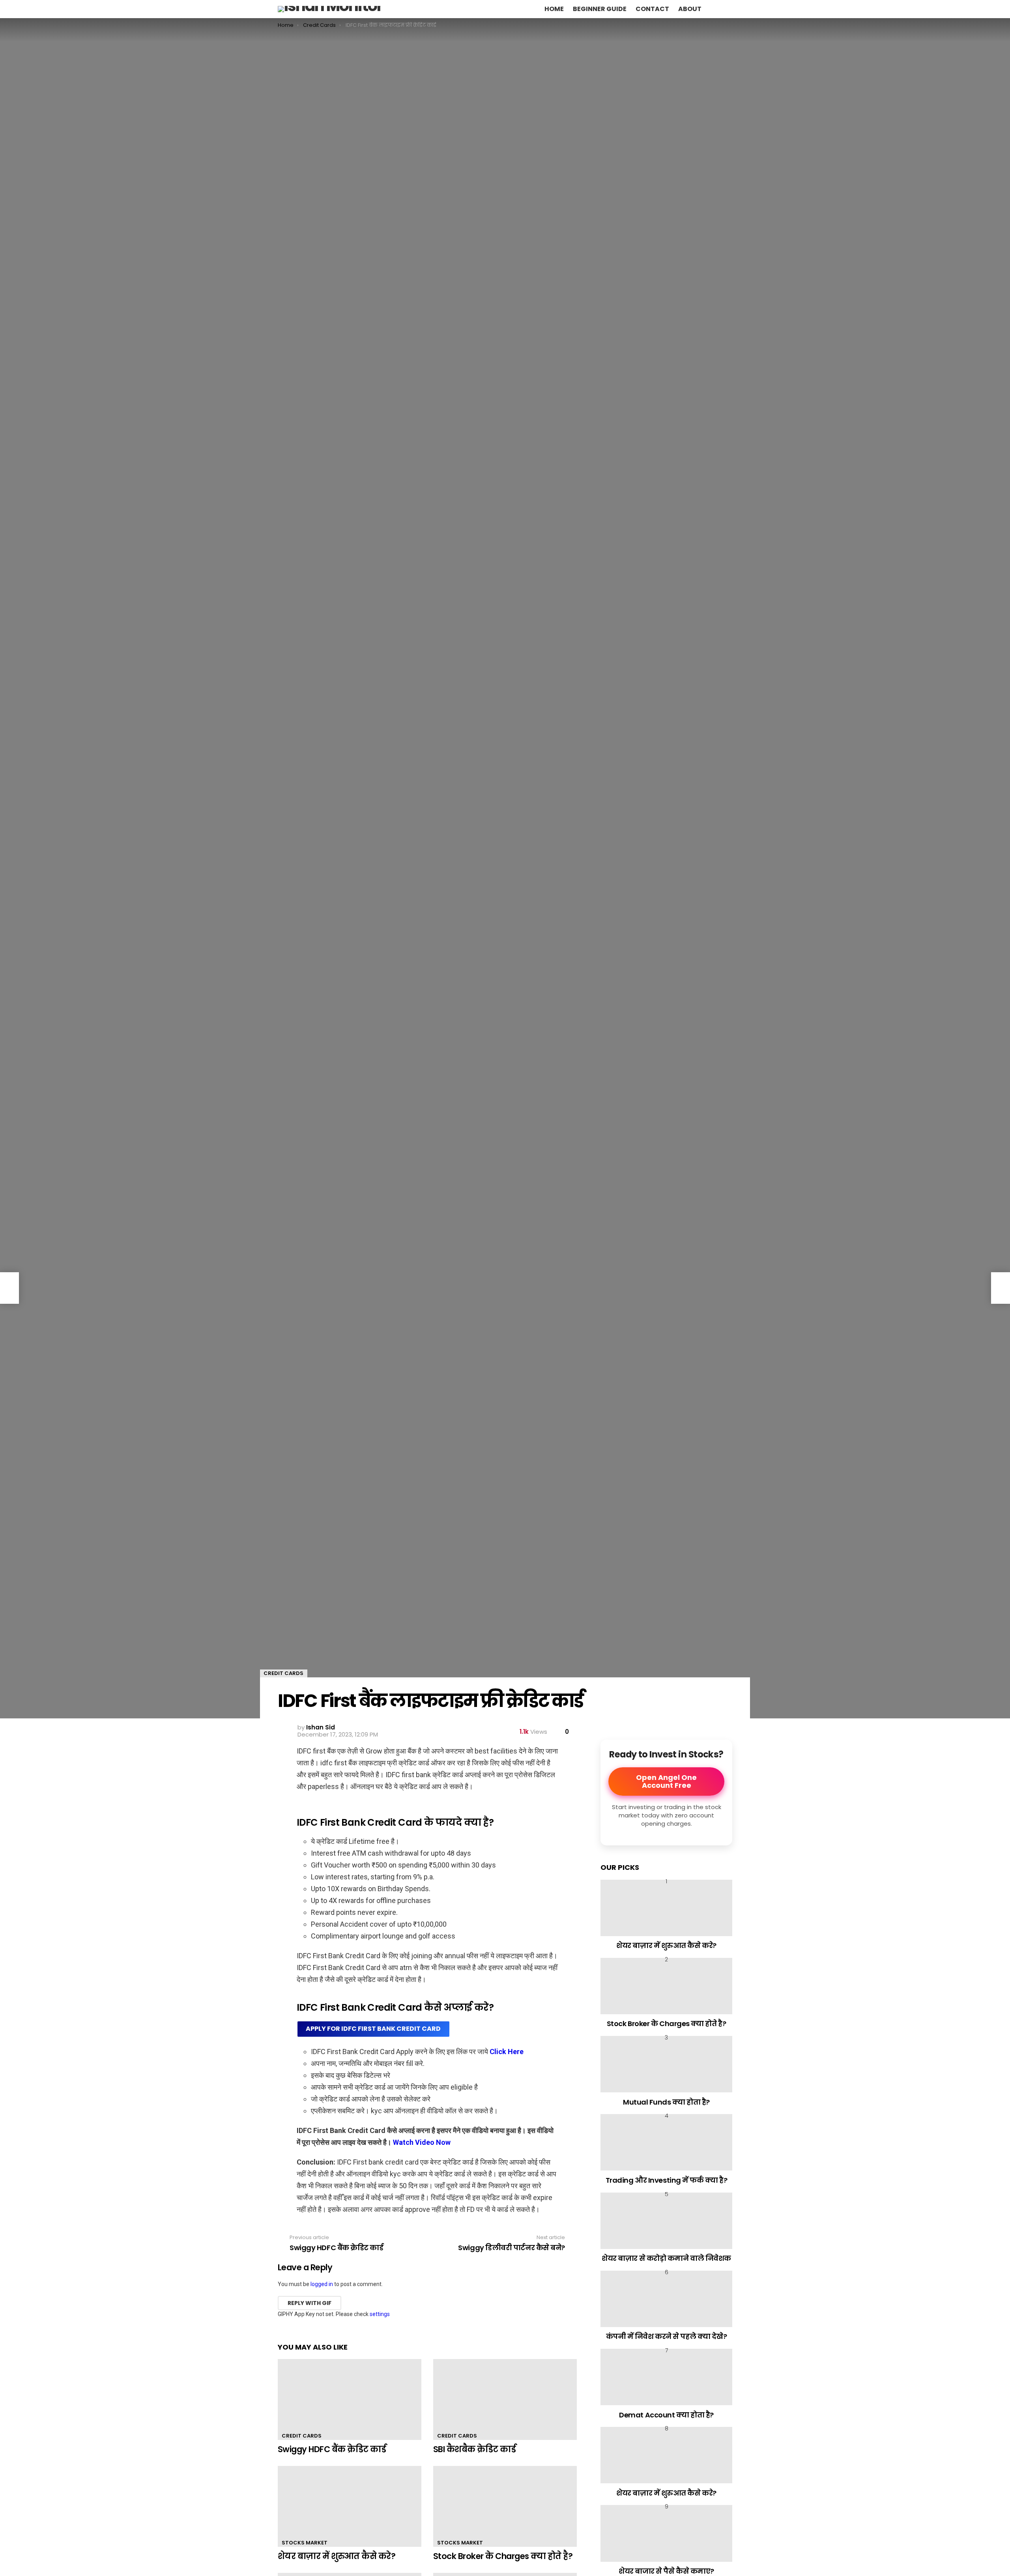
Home (554, 9)
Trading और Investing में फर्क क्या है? (667, 2180)
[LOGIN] (728, 9)
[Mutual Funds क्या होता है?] (666, 2064)
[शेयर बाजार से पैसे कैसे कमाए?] (666, 2533)
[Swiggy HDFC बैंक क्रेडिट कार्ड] (350, 2399)
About (690, 9)
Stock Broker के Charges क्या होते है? (503, 2556)
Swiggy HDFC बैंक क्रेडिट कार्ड (332, 2449)
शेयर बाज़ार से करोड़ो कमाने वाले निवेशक (666, 2258)
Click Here (507, 2052)
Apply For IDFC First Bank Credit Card (373, 2029)
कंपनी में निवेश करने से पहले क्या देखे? (667, 2336)
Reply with (310, 2303)
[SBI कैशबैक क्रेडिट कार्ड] (505, 2399)
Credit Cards (302, 2436)
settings (380, 2314)
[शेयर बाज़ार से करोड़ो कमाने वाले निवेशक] (666, 2221)
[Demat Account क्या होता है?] (666, 2377)
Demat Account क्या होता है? (666, 2415)
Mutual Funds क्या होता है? (666, 2102)
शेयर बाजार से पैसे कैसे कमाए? (666, 2571)
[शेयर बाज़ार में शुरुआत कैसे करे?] (350, 2506)
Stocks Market (305, 2543)
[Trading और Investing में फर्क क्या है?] (666, 2142)
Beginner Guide (600, 9)
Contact (652, 9)
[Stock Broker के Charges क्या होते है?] (505, 2506)
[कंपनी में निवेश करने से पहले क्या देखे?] (666, 2299)
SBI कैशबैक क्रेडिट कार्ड (474, 2449)
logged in (322, 2284)
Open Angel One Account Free (666, 1781)
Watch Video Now (422, 2142)
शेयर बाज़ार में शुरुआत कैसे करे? (337, 2556)
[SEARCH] (714, 9)
